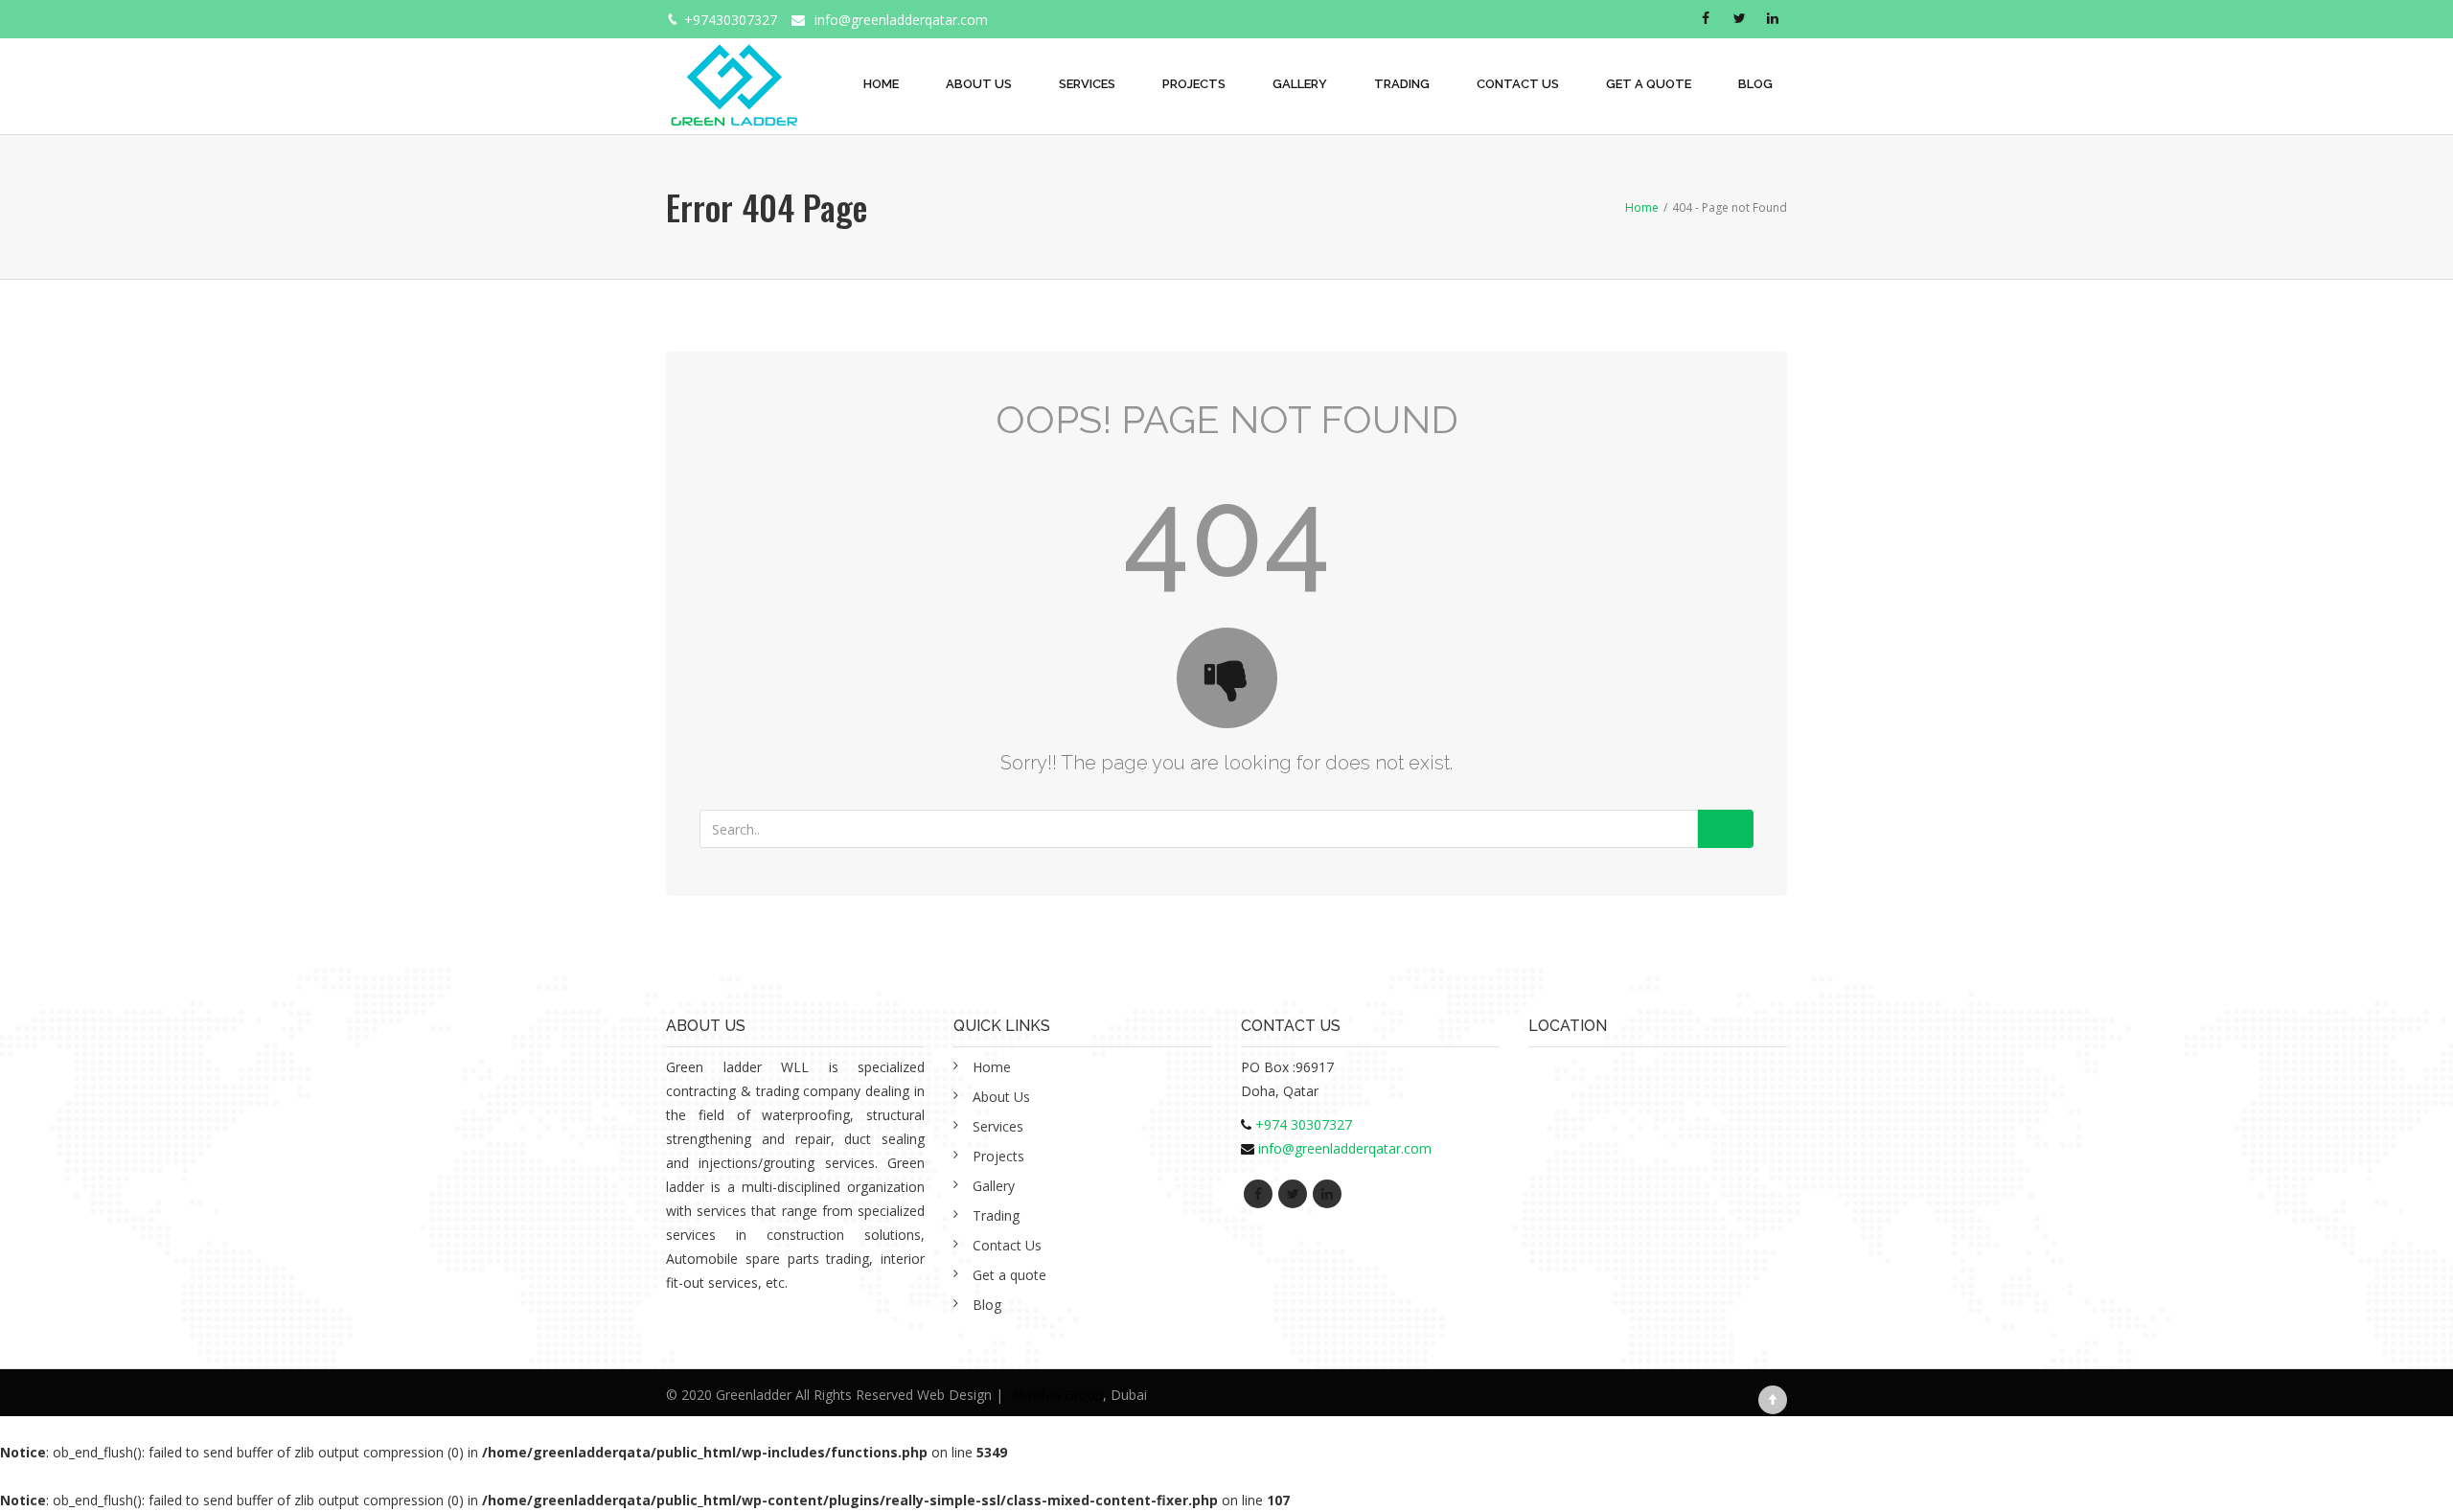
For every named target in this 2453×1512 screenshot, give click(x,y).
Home (881, 84)
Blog (1755, 84)
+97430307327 (731, 20)
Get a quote (1649, 84)
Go (1726, 829)
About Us (979, 84)
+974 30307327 (1304, 1124)
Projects (1194, 84)
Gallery (1300, 84)
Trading (1402, 84)
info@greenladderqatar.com (901, 20)
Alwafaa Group (1057, 1395)
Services (1087, 84)
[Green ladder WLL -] (734, 75)
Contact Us (1518, 84)
